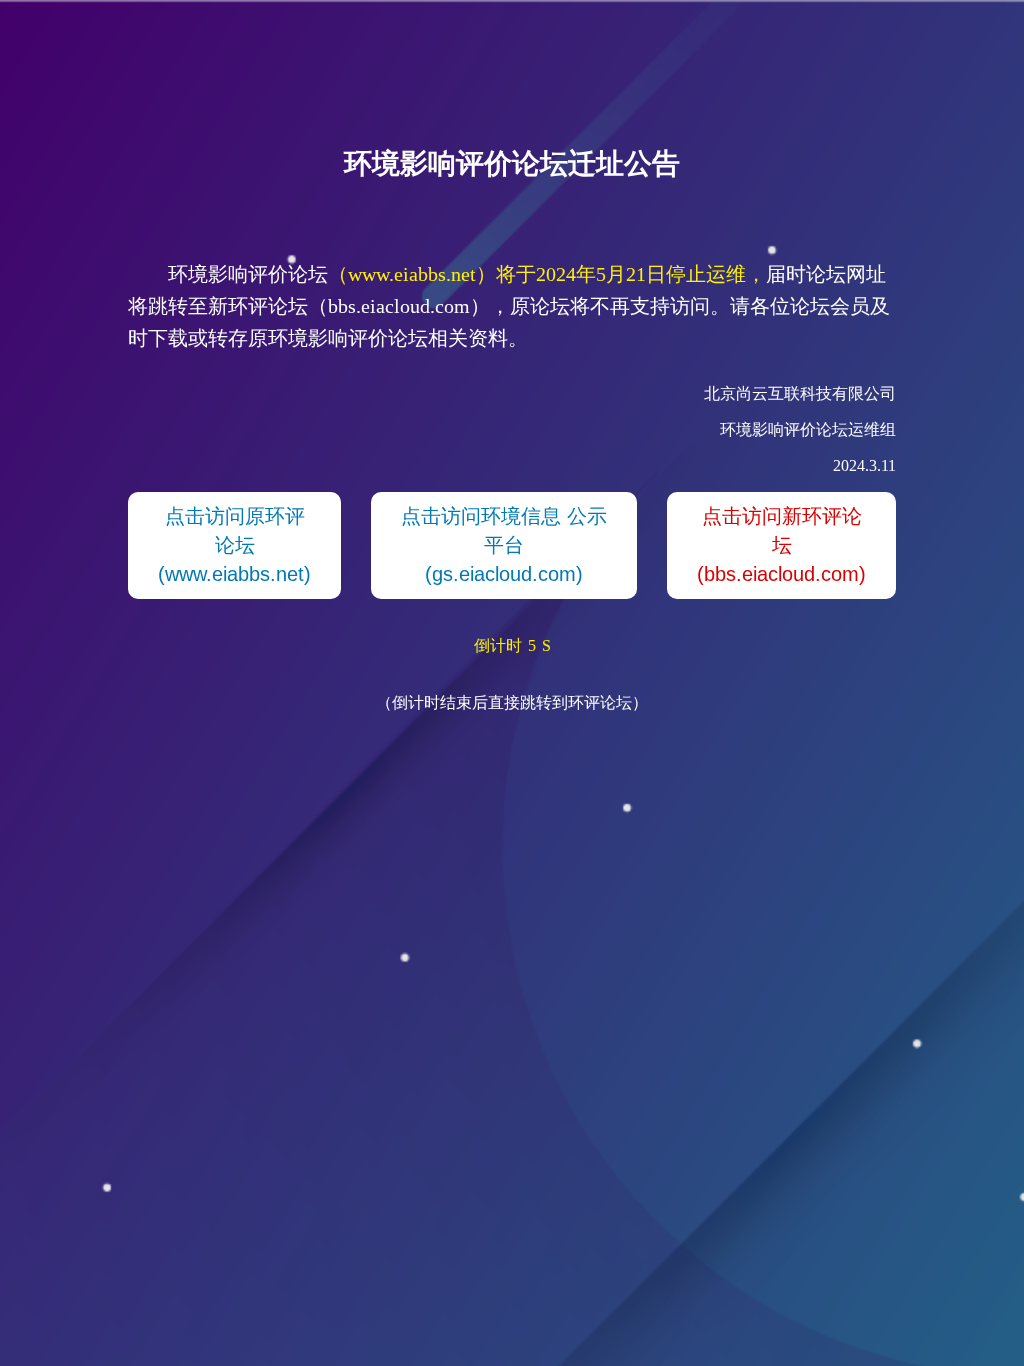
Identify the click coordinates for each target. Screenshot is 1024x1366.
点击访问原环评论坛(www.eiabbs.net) (234, 545)
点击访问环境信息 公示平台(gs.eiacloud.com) (504, 545)
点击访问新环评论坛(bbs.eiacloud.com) (781, 545)
